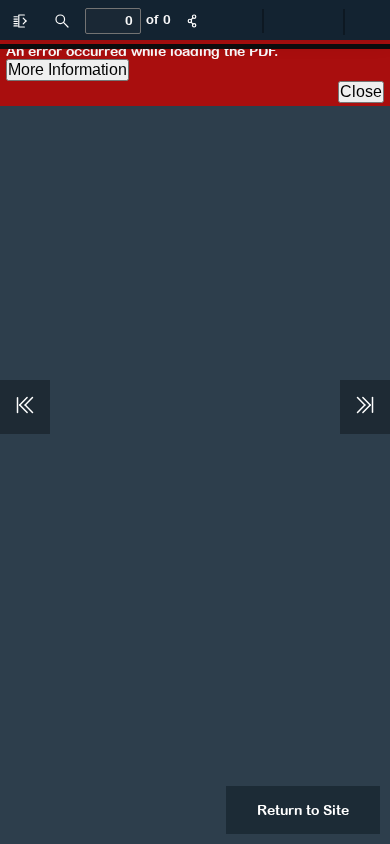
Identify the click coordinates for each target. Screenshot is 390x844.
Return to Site (303, 810)
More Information (67, 69)
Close (361, 91)
